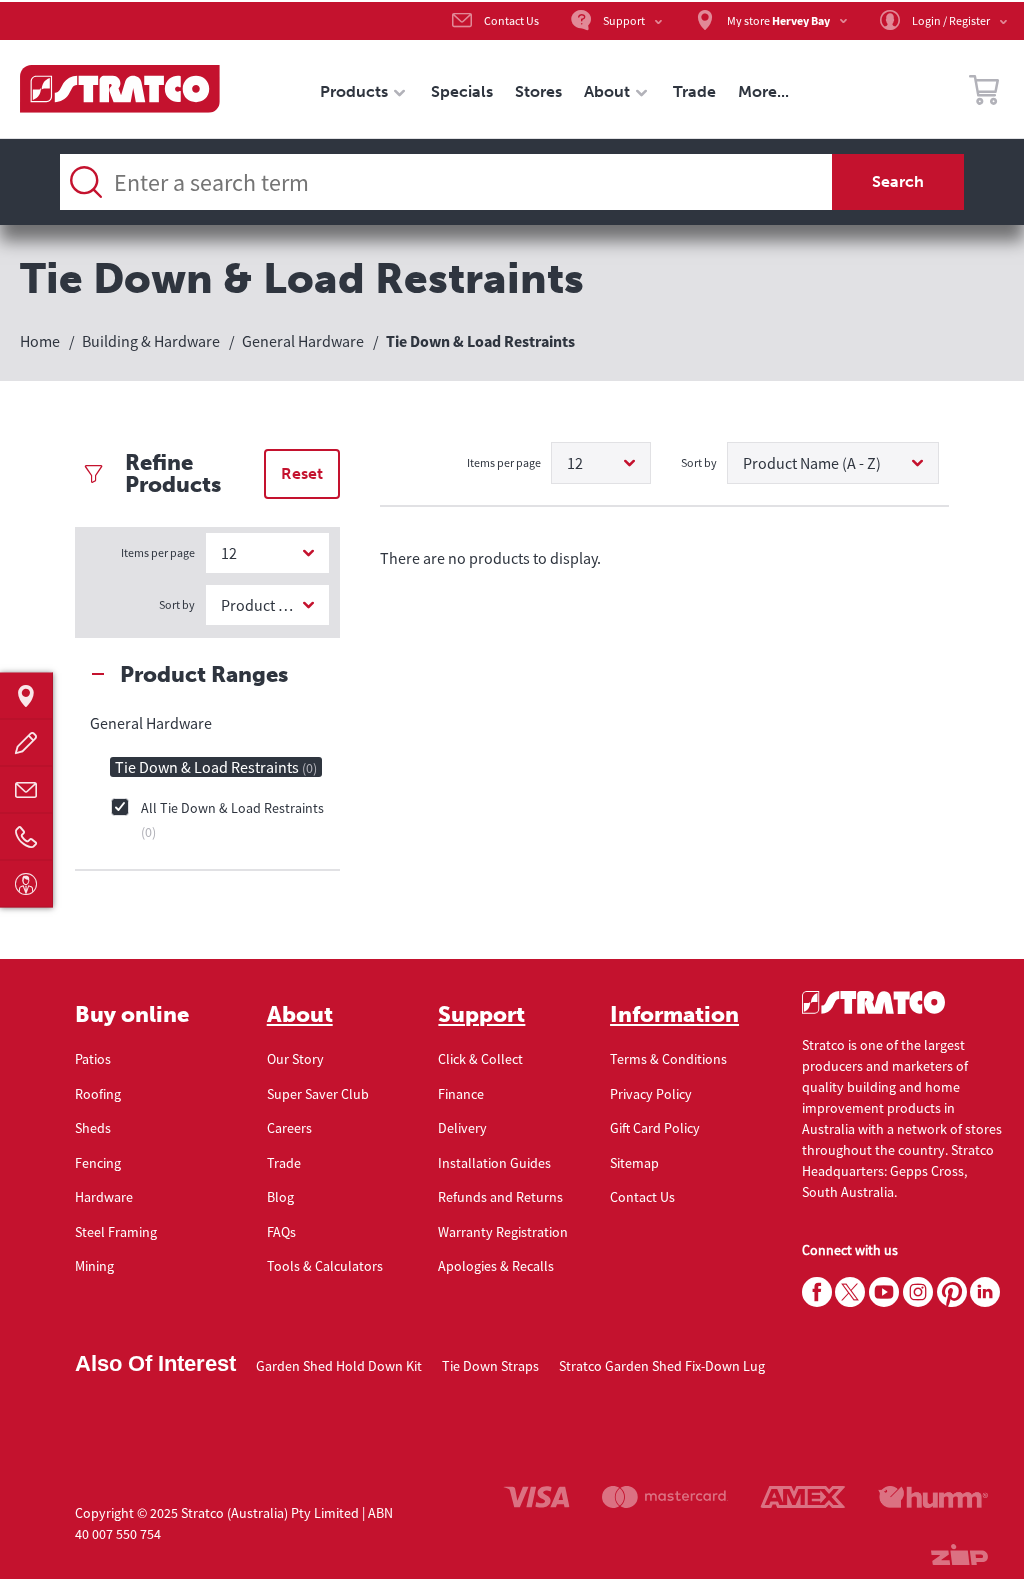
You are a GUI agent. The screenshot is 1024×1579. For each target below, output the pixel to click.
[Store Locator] (26, 695)
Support (481, 1015)
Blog (280, 1197)
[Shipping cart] (984, 93)
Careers (289, 1128)
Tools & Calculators (325, 1266)
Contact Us (642, 1197)
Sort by (177, 604)
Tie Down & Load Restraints (216, 767)
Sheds (93, 1128)
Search (898, 181)
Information (674, 1015)
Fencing (98, 1163)
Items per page (158, 552)
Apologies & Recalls (496, 1266)
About (300, 1015)
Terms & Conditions (668, 1059)
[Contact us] (26, 789)
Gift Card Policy (655, 1128)
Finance (461, 1094)
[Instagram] (918, 1293)
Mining (94, 1266)
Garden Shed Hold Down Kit (339, 1366)
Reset (302, 473)
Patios (93, 1059)
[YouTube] (884, 1293)
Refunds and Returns (500, 1197)
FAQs (281, 1232)
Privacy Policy (651, 1094)
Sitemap (634, 1163)
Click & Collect (480, 1059)
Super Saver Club (318, 1094)
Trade (284, 1163)
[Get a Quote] (26, 742)
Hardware (104, 1197)
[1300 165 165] (26, 836)
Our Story (295, 1059)
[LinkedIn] (985, 1293)
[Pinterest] (952, 1293)
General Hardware (151, 723)
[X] (850, 1293)
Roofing (98, 1094)
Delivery (462, 1128)
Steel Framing (116, 1232)
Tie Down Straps (490, 1366)
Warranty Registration (503, 1232)
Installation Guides (494, 1163)
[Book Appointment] (26, 883)
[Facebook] (817, 1293)
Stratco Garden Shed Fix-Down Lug (662, 1366)
